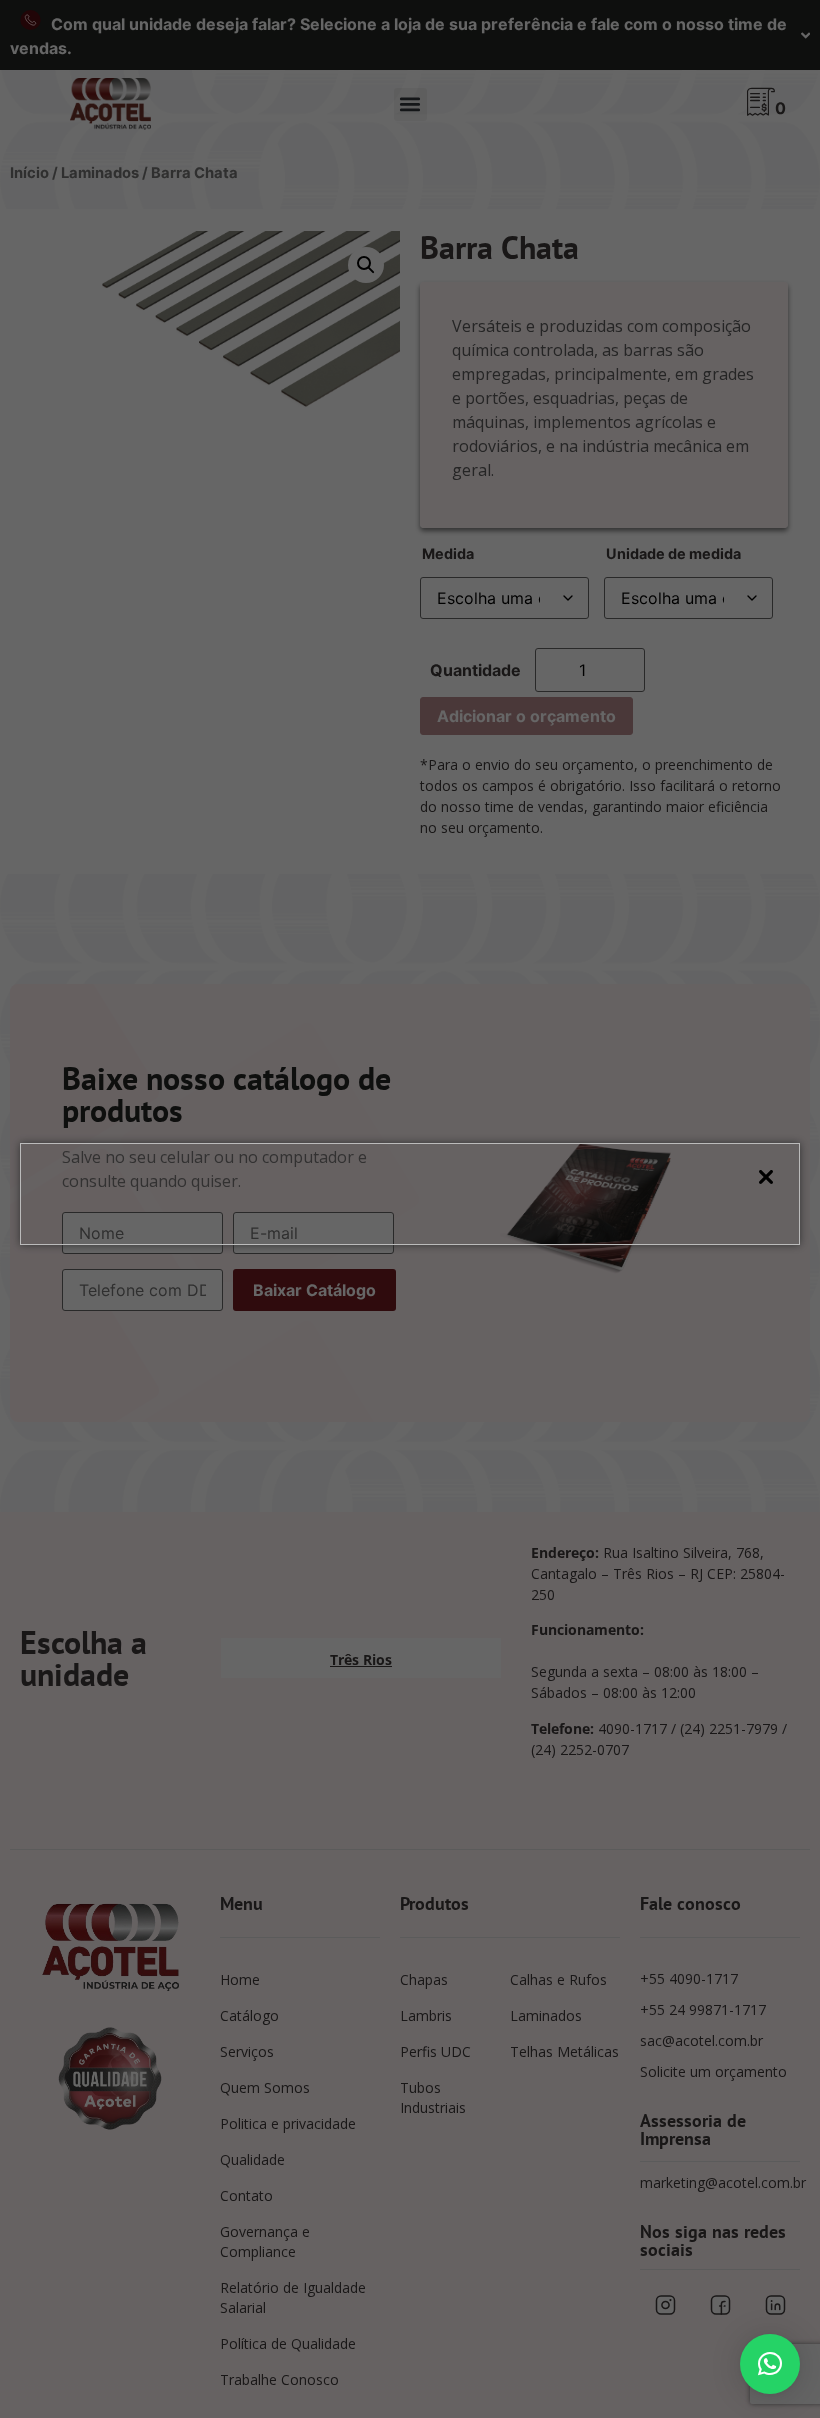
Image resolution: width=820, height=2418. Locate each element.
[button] (770, 2364)
